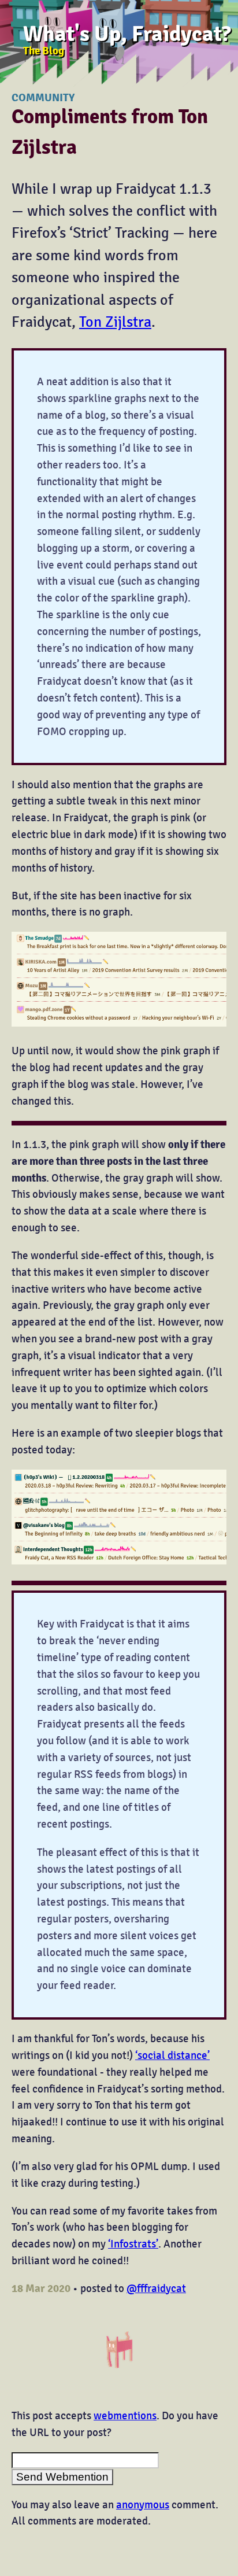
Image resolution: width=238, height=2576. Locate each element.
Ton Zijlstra (115, 322)
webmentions (125, 2416)
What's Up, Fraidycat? (127, 34)
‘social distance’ (172, 2055)
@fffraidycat (156, 2289)
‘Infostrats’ (133, 2244)
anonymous (143, 2505)
